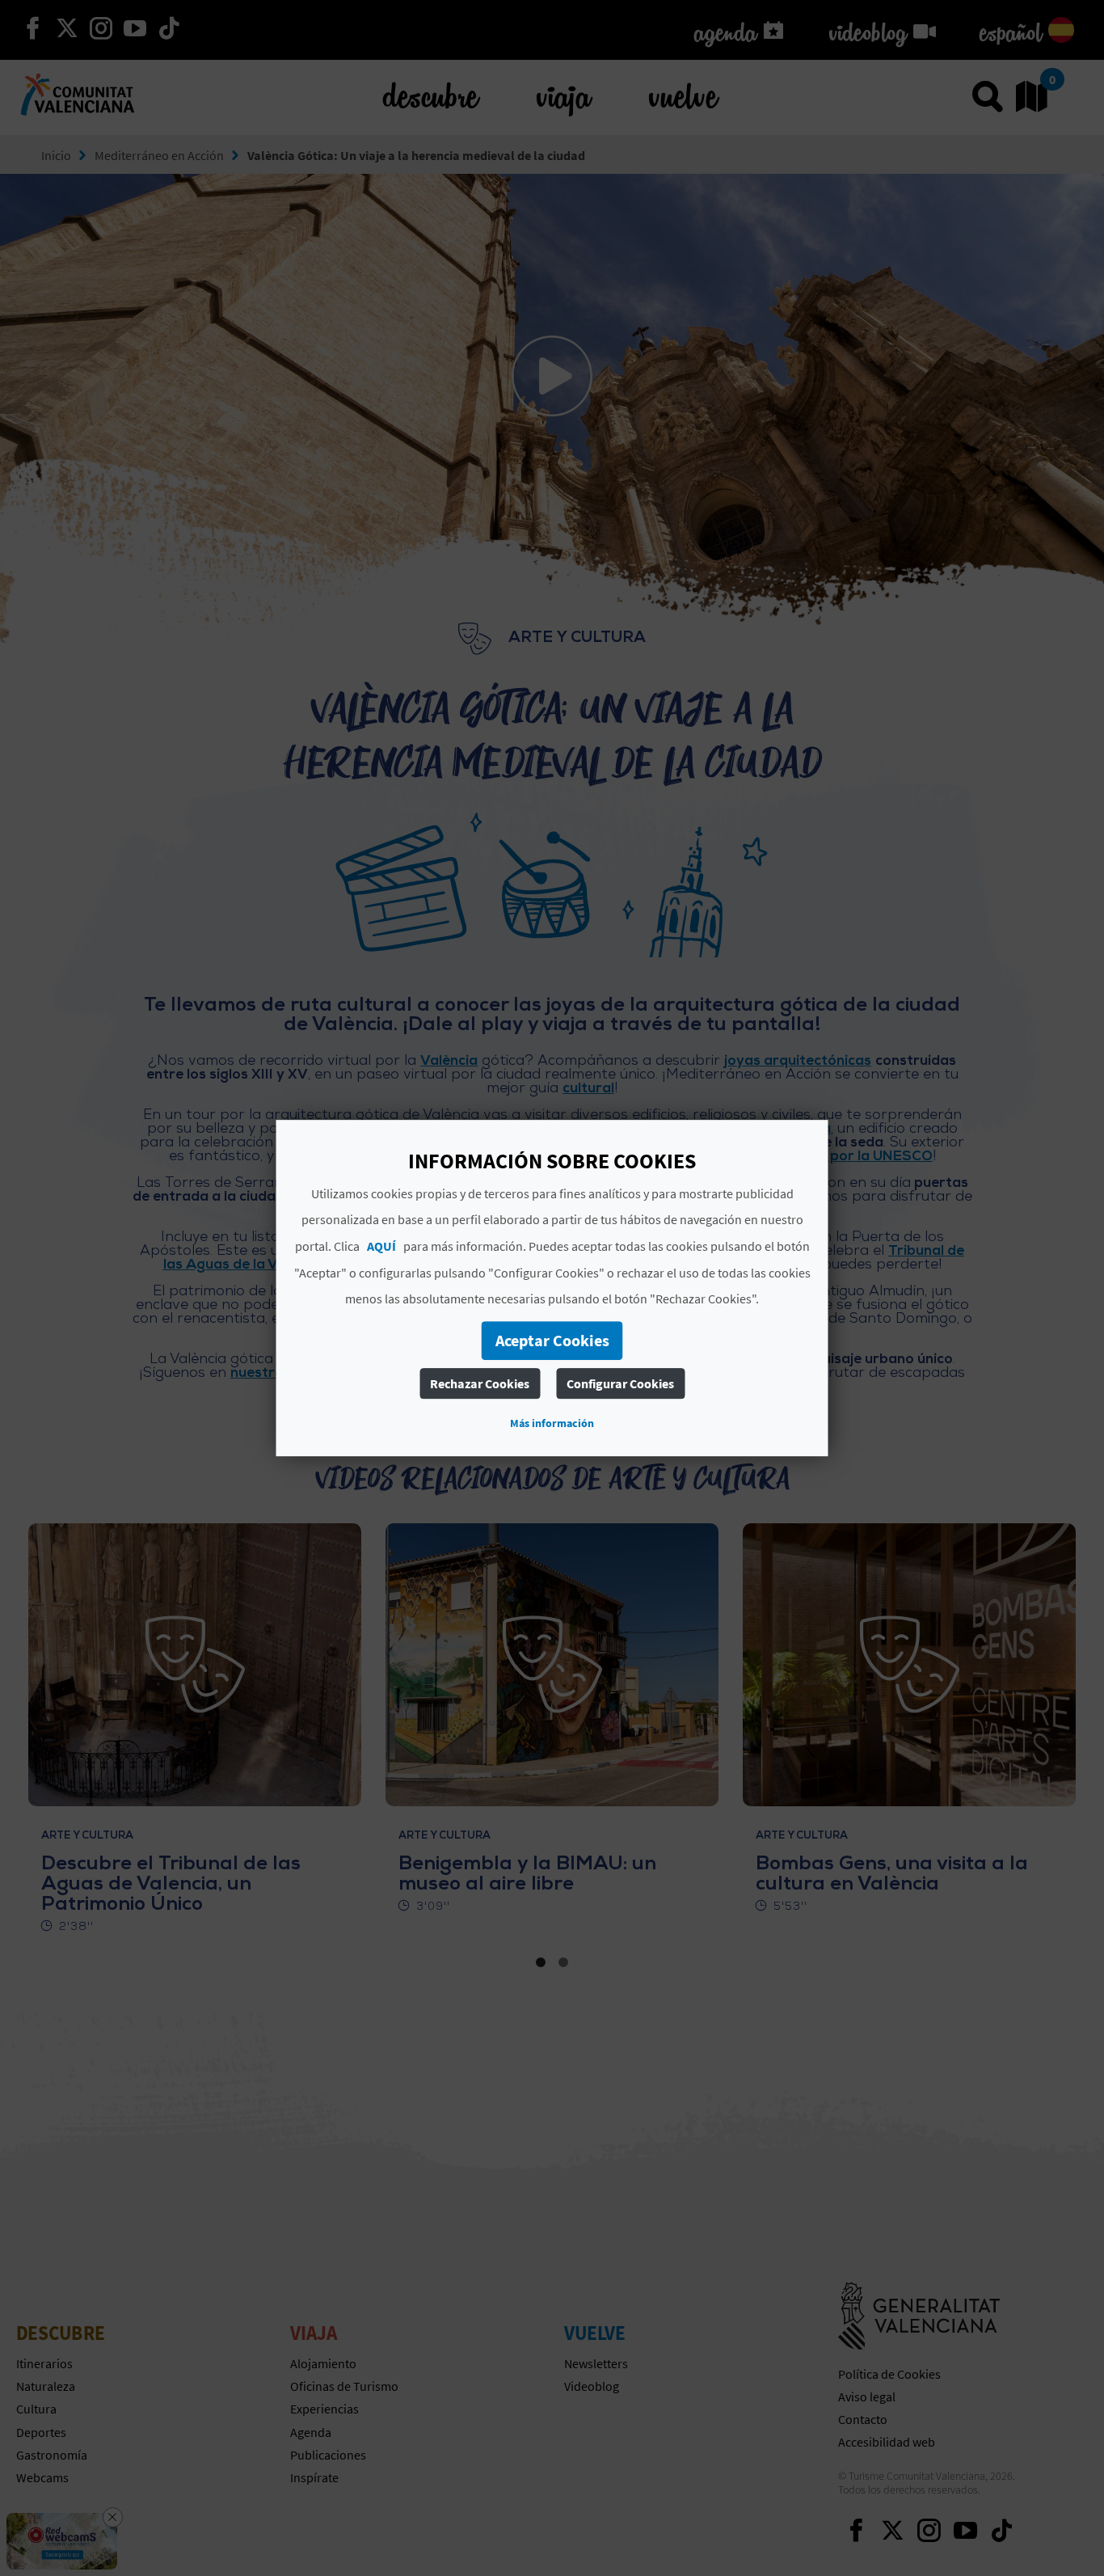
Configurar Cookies (620, 1383)
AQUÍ (381, 1246)
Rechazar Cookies (480, 1383)
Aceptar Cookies (552, 1340)
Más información (552, 1423)
